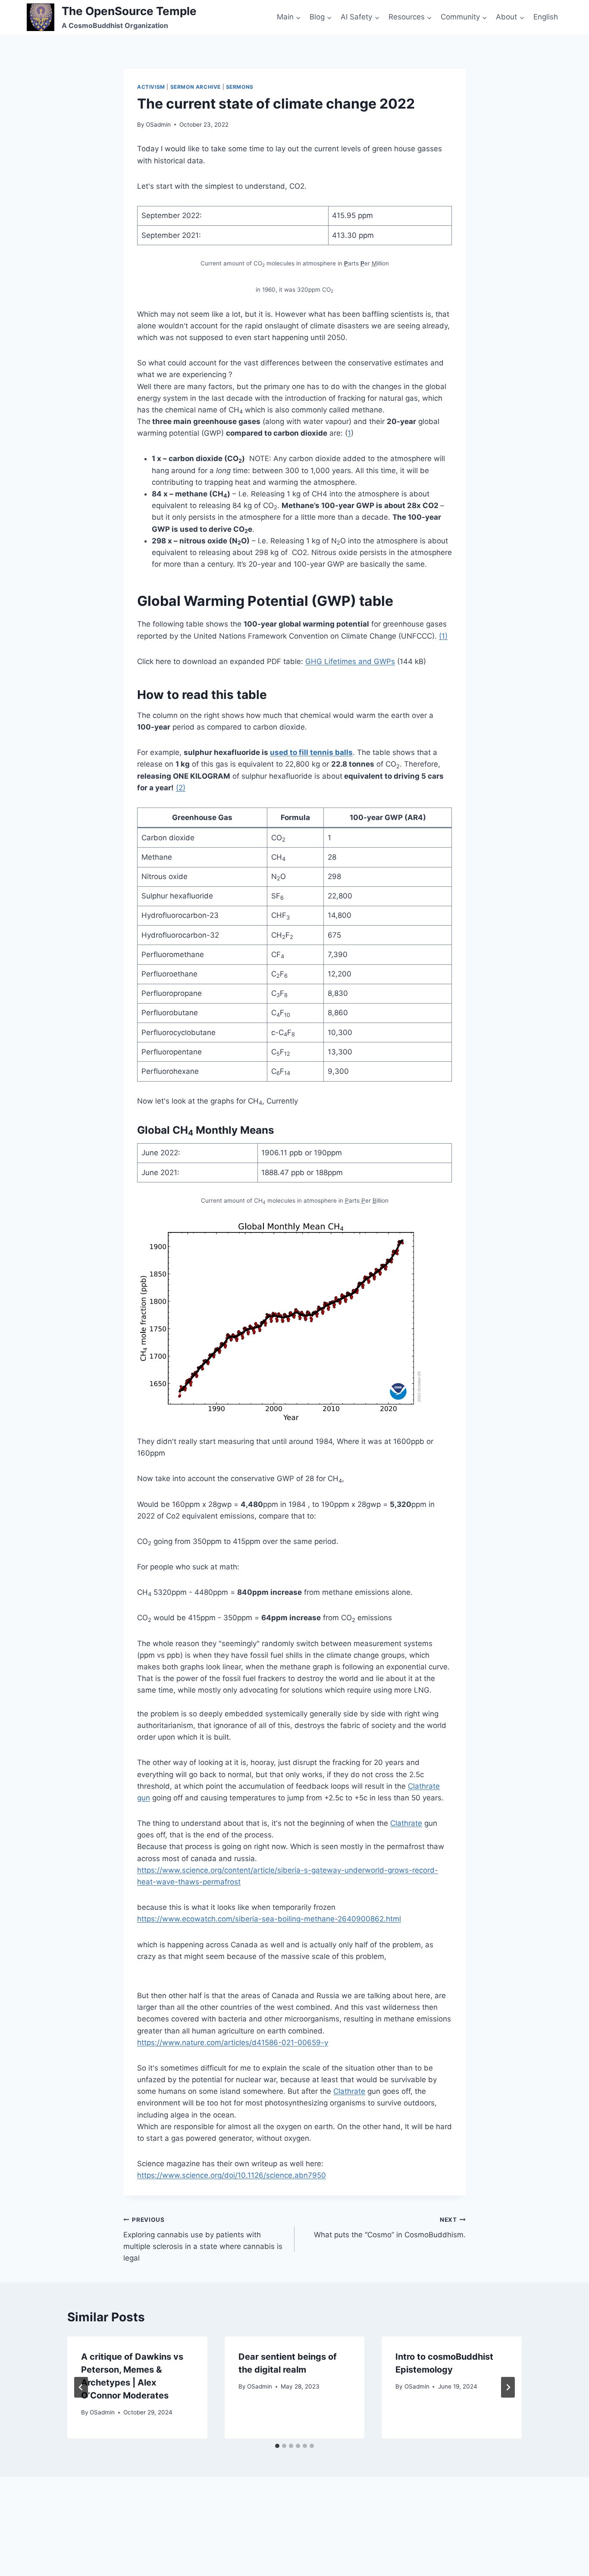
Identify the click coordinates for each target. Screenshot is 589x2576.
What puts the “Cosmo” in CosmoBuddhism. (390, 2228)
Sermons (240, 87)
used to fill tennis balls (311, 752)
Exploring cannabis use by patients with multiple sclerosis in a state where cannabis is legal (203, 2239)
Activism (151, 87)
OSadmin (158, 125)
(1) (443, 636)
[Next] (508, 2387)
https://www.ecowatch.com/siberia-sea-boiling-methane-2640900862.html (269, 1919)
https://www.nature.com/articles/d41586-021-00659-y (233, 2043)
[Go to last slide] (81, 2387)
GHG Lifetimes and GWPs (350, 661)
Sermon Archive (196, 87)
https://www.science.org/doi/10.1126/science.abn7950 (232, 2175)
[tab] (277, 2446)
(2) (181, 788)
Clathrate (406, 1823)
